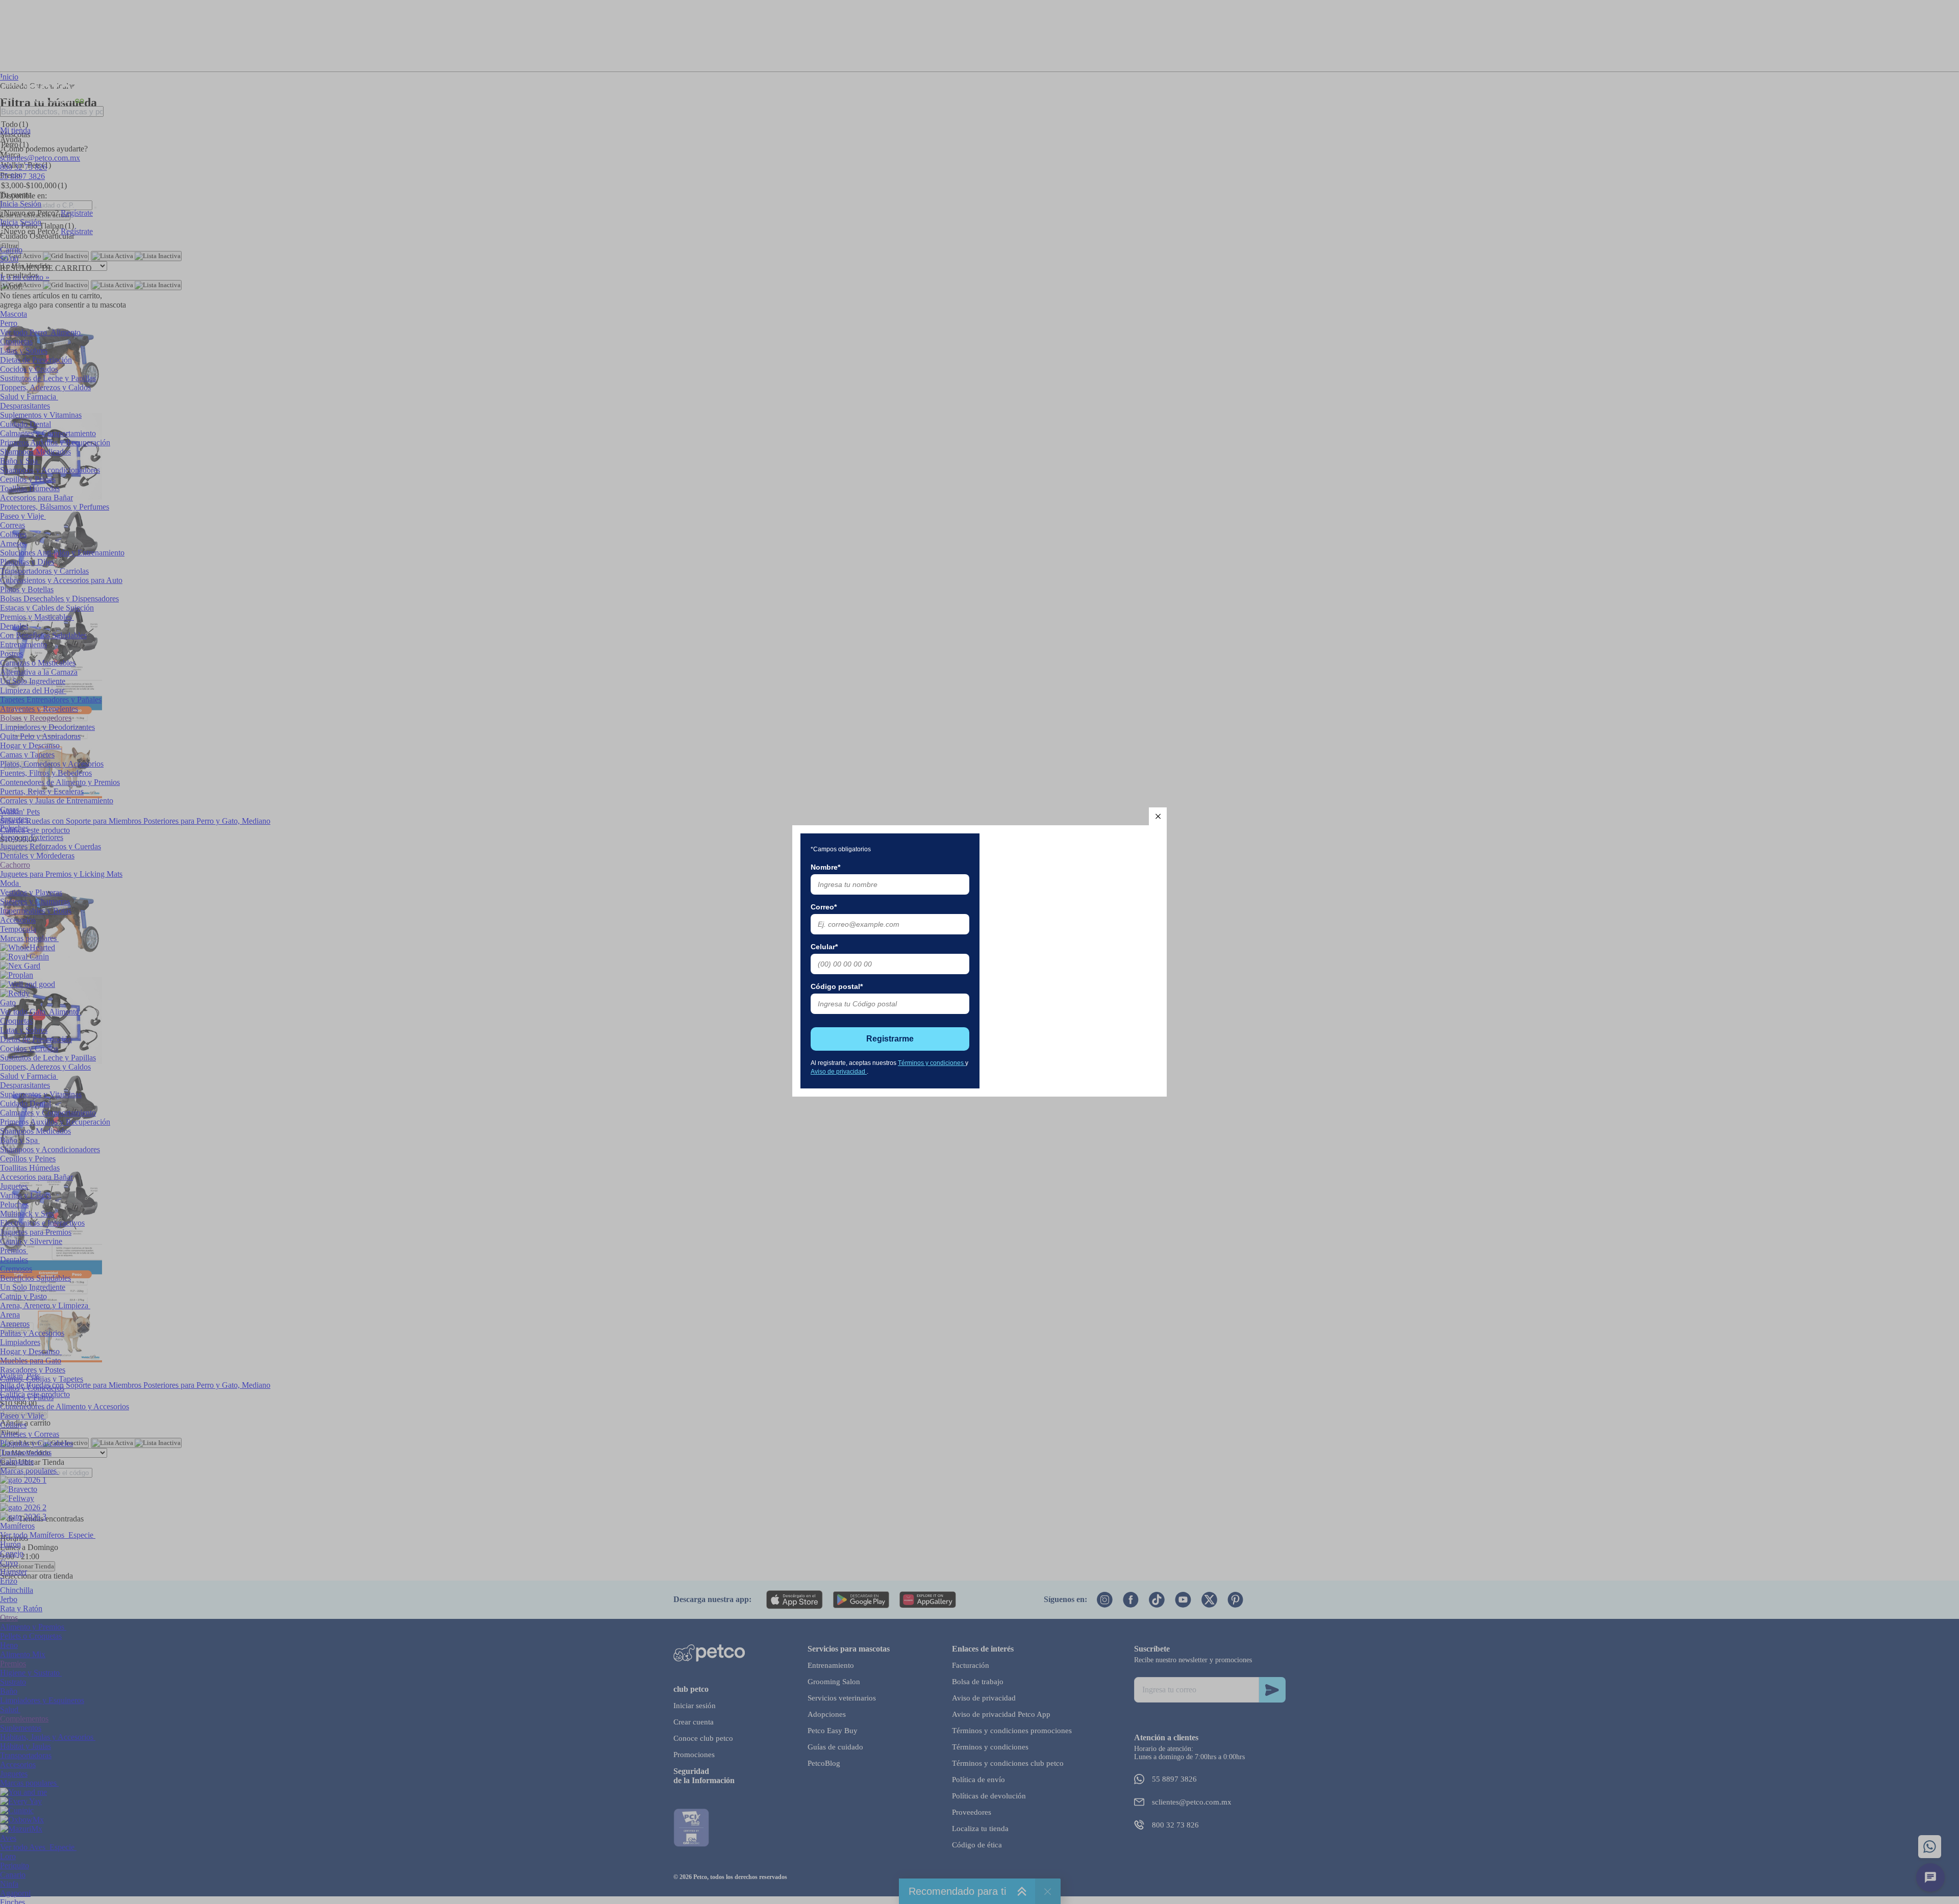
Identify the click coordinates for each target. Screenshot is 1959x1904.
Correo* (824, 907)
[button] (1158, 816)
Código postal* (837, 986)
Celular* (824, 947)
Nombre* (825, 867)
